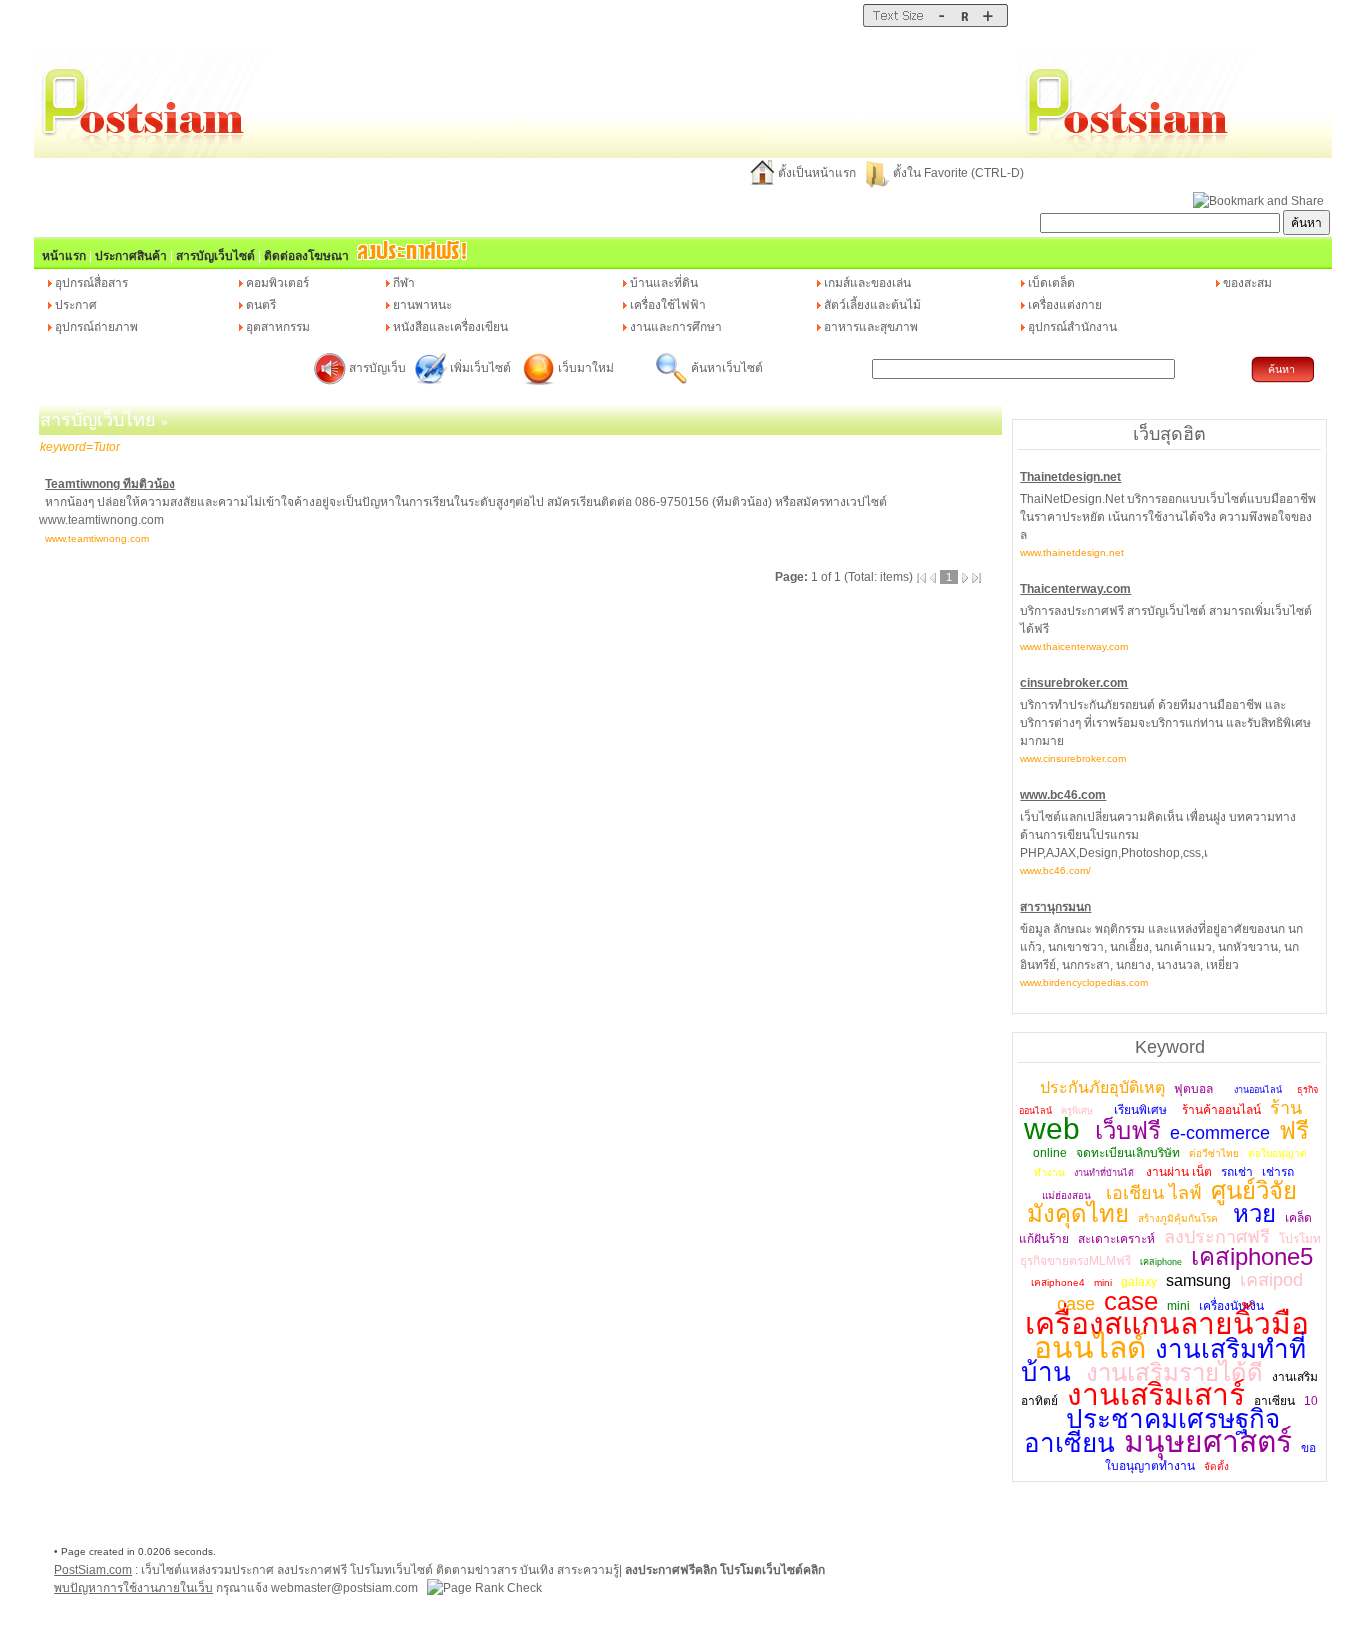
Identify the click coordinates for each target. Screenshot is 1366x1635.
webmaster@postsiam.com (346, 1588)
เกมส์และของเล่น (867, 283)
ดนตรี (261, 305)
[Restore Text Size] (964, 23)
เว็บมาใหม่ (586, 368)
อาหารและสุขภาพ (871, 327)
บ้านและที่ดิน (664, 283)
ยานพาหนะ (422, 305)
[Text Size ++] (987, 23)
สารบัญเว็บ (377, 368)
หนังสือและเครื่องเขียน (450, 327)
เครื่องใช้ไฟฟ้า (668, 305)
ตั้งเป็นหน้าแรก (817, 173)
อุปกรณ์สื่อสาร (91, 283)
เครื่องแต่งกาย (1065, 305)
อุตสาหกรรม (278, 327)
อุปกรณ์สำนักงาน (1072, 327)
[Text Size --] (941, 23)
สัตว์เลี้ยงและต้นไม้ (872, 305)
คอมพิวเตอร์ (277, 283)
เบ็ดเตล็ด (1051, 283)
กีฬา (404, 283)
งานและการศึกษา (676, 327)
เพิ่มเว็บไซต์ (482, 368)
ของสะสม (1247, 283)
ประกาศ (76, 305)
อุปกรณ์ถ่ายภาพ (96, 327)
